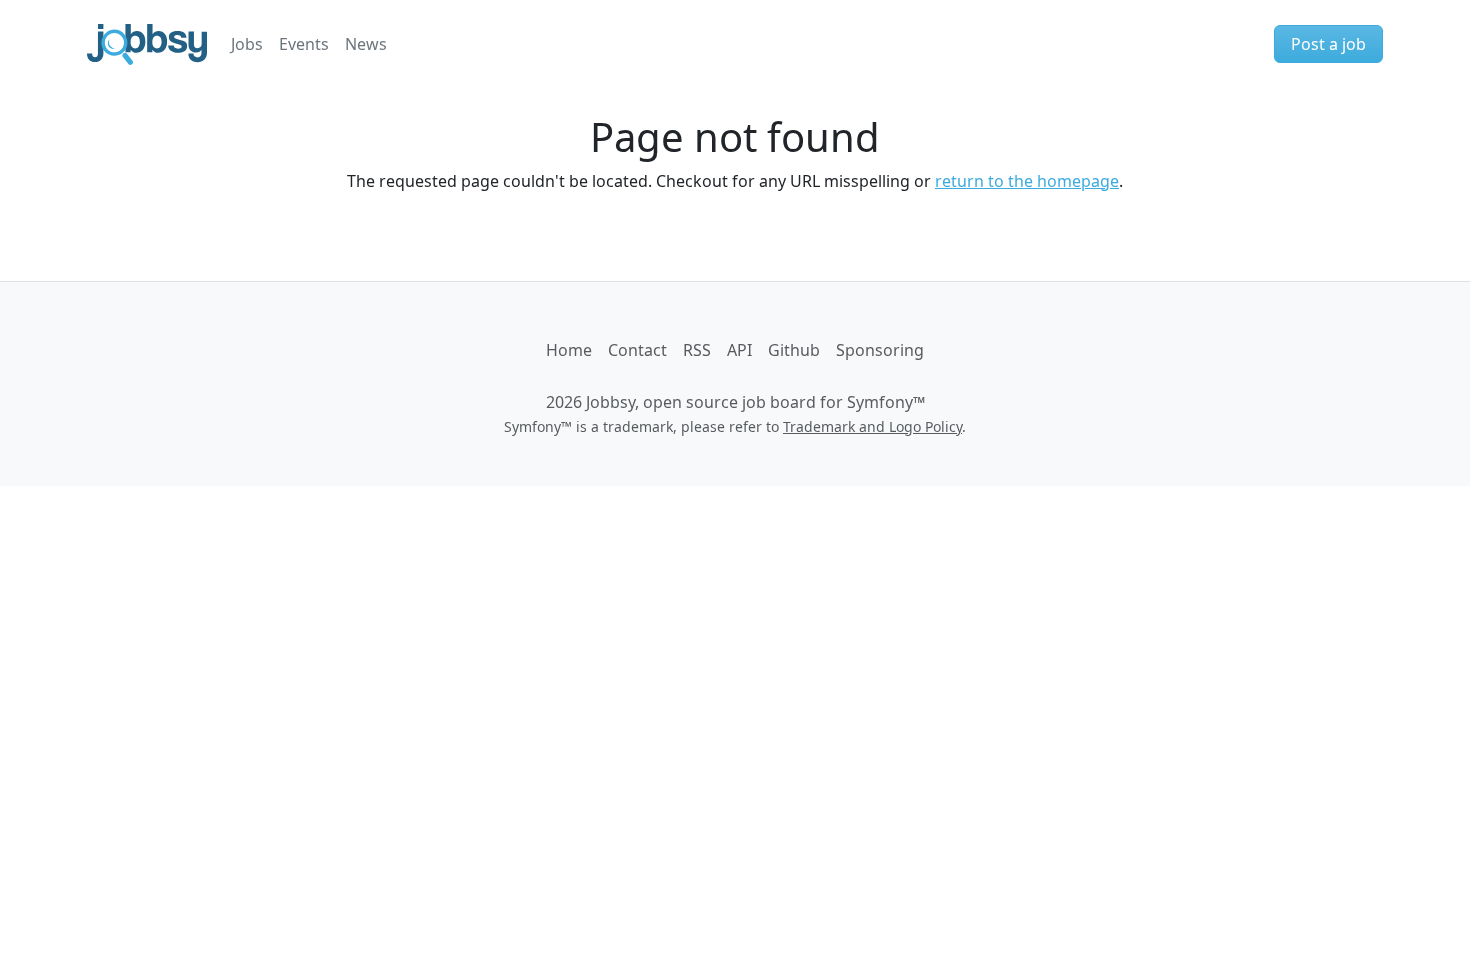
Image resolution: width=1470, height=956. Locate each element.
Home (569, 350)
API (739, 350)
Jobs (247, 44)
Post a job (1328, 44)
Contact (637, 350)
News (366, 44)
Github (794, 350)
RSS (697, 350)
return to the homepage (1027, 181)
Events (304, 44)
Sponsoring (880, 350)
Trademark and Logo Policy (872, 426)
